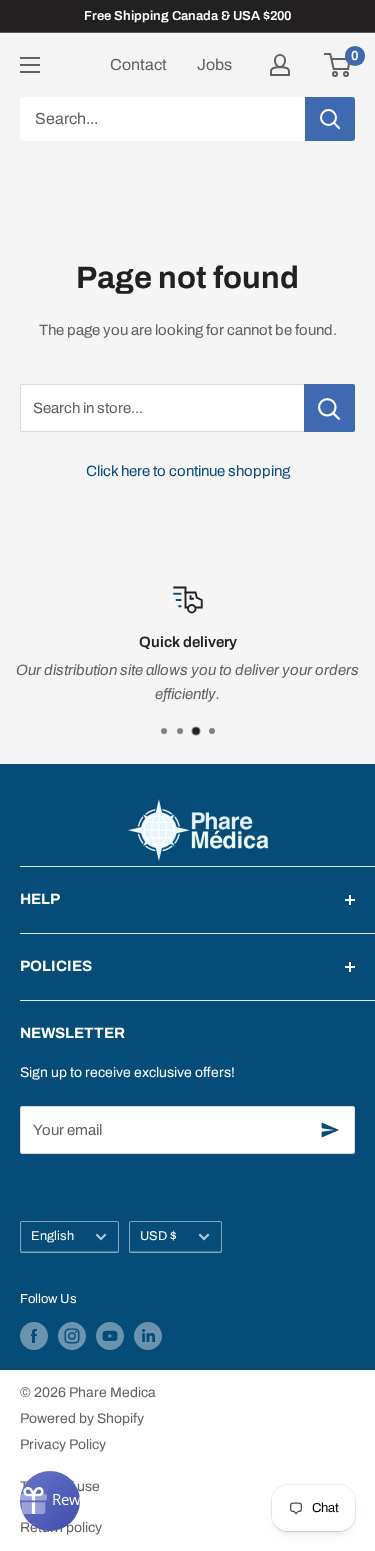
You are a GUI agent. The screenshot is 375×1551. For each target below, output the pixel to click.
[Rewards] (50, 1501)
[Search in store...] (329, 408)
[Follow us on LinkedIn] (148, 1336)
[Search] (330, 119)
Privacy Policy (63, 1444)
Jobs (214, 64)
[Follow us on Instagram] (72, 1336)
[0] (338, 65)
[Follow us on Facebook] (34, 1336)
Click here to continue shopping (188, 471)
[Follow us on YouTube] (110, 1336)
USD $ (158, 1236)
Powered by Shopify (82, 1418)
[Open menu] (30, 65)
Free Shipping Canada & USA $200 (187, 16)
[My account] (280, 65)
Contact (138, 64)
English (52, 1236)
